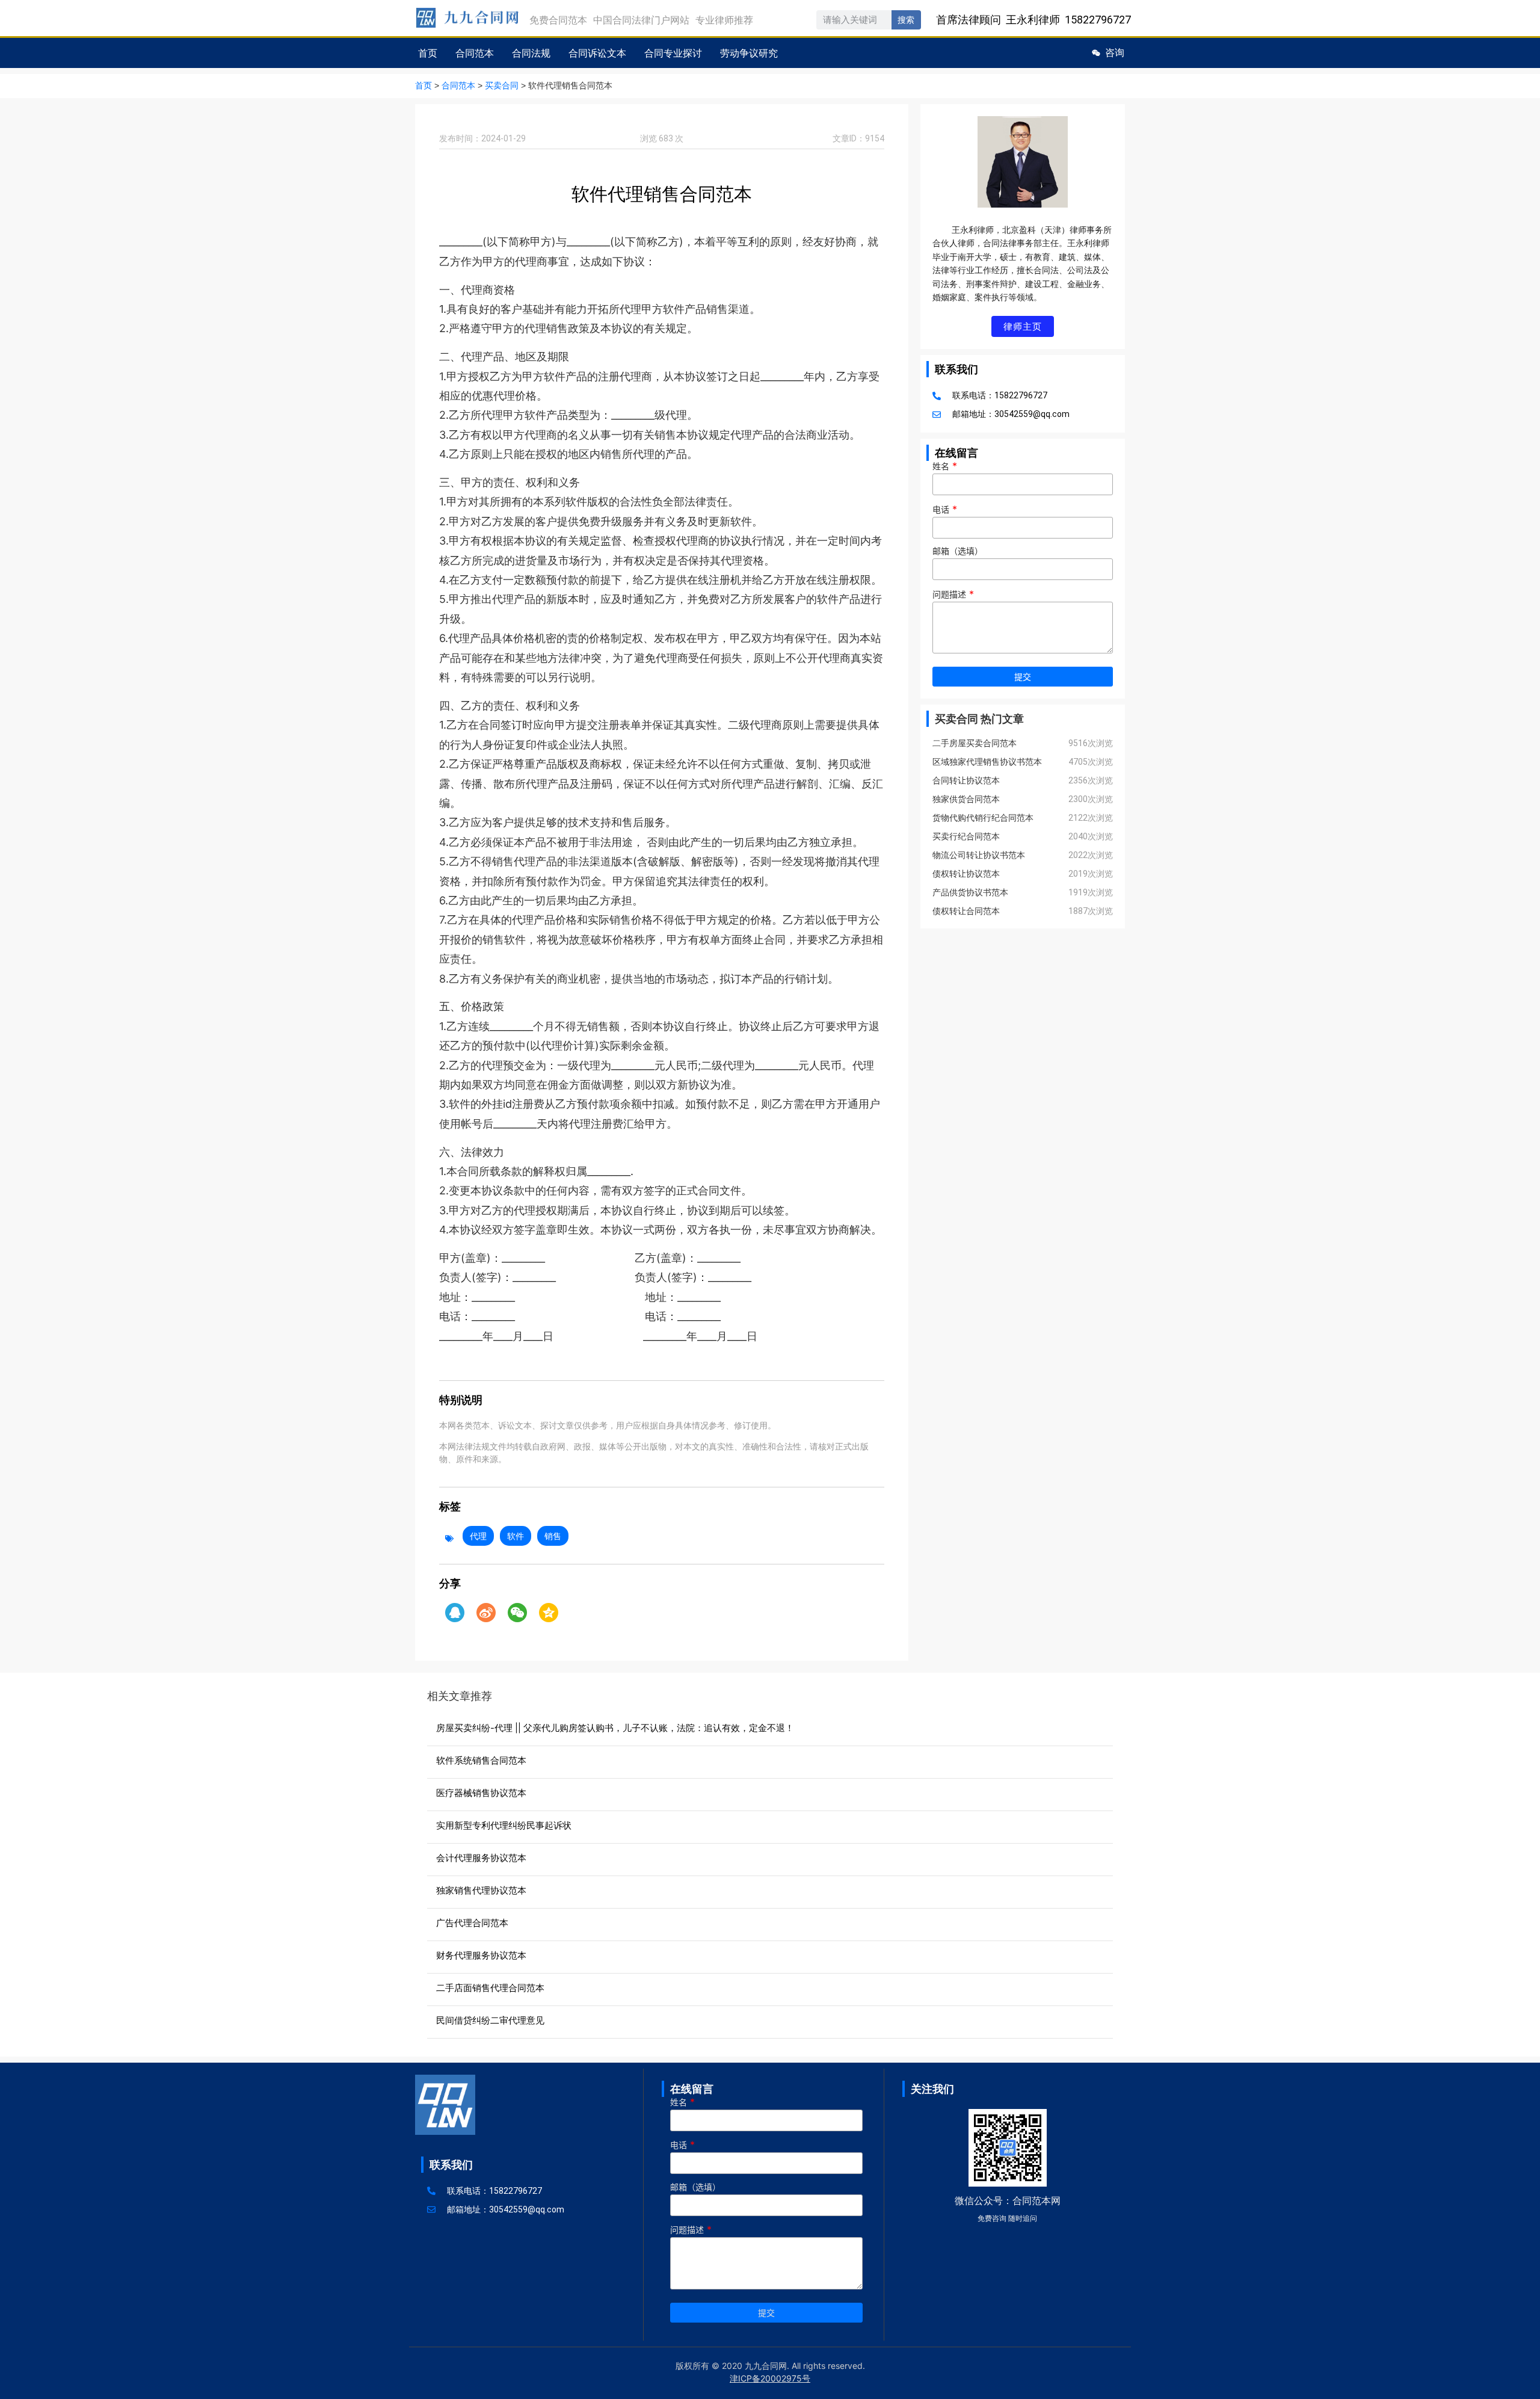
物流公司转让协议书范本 (979, 855)
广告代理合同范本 (472, 1923)
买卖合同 (502, 86)
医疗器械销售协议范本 (481, 1793)
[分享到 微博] (486, 1613)
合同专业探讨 (673, 53)
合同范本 (475, 53)
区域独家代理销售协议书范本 (987, 762)
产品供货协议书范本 (970, 892)
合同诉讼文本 (597, 53)
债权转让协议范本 (966, 874)
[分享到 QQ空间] (549, 1613)
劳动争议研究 (749, 53)
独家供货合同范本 (966, 799)
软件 (516, 1536)
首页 (428, 53)
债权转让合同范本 (966, 911)
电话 (945, 510)
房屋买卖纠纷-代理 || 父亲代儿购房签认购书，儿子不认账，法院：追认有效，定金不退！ (615, 1728)
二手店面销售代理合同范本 (490, 1988)
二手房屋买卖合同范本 (975, 743)
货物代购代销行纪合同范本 (983, 818)
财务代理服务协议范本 (481, 1955)
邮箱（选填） (958, 551)
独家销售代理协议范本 (481, 1890)
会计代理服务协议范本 (481, 1858)
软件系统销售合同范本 (481, 1760)
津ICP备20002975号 (770, 2378)
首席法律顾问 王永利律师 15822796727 (1033, 20)
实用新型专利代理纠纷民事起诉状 (504, 1825)
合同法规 (531, 53)
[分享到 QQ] (455, 1613)
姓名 (945, 466)
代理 (478, 1536)
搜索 (906, 20)
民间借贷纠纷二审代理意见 (490, 2020)
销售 (553, 1536)
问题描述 (953, 594)
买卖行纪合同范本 (966, 836)
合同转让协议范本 (966, 780)
